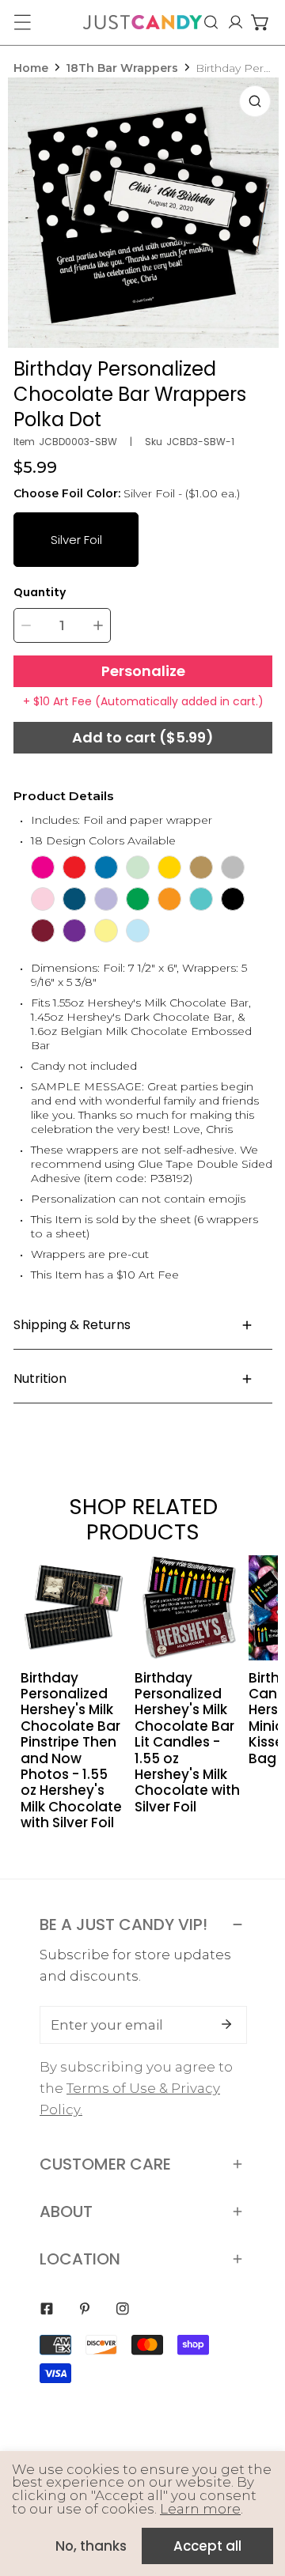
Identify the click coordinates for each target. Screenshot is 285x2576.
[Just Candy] (142, 22)
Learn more (200, 2509)
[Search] (211, 22)
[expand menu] (22, 22)
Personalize (143, 671)
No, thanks (91, 2546)
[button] (260, 22)
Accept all (207, 2546)
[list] (143, 213)
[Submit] (226, 2024)
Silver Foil (76, 540)
